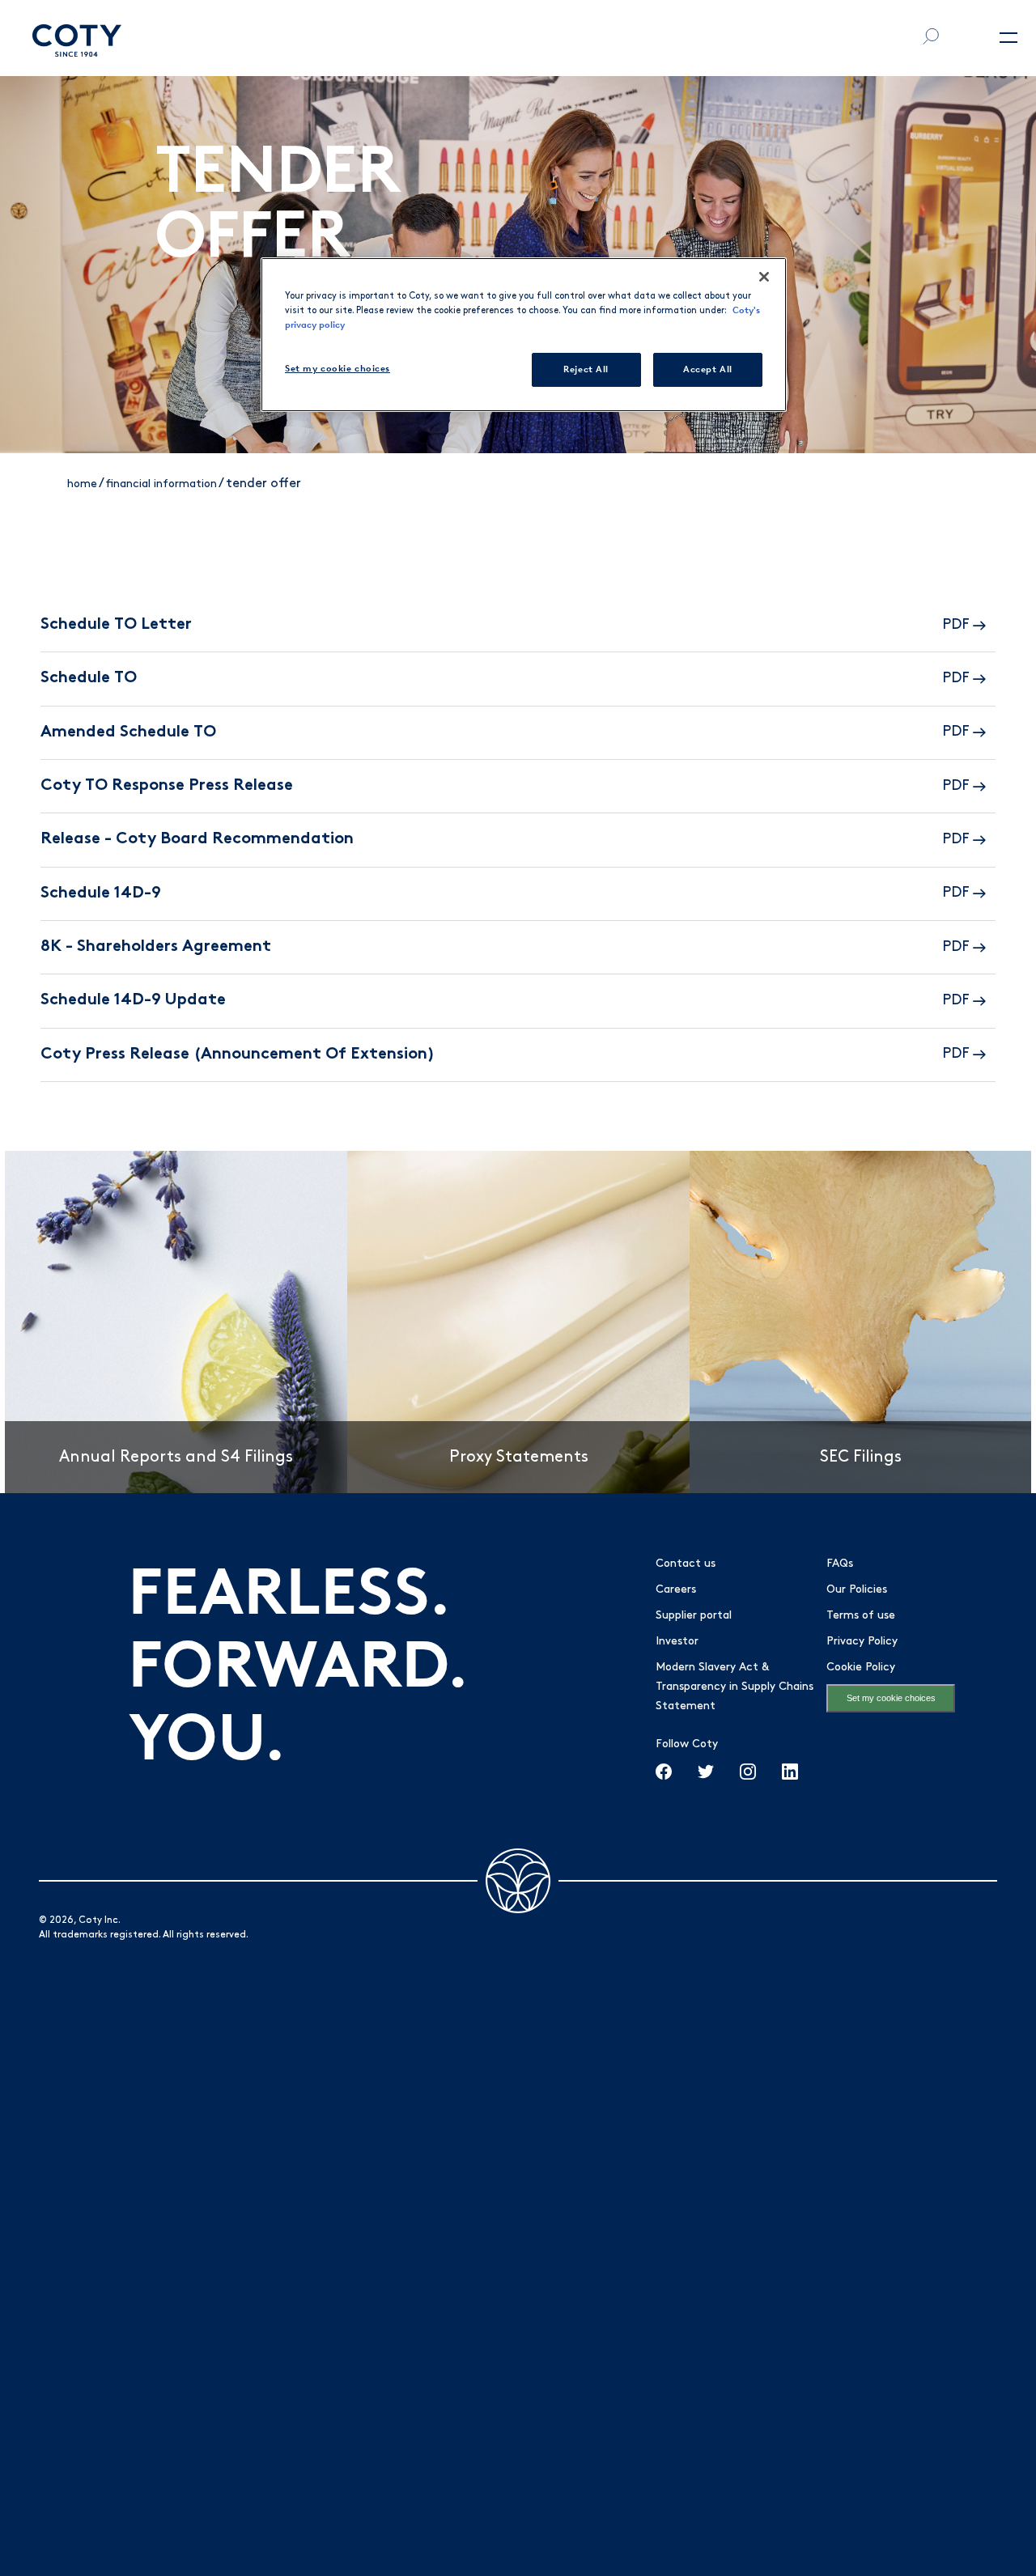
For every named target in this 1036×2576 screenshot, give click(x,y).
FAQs (840, 1564)
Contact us (686, 1564)
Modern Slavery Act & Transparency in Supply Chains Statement (735, 1687)
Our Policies (857, 1590)
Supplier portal (694, 1616)
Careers (676, 1590)
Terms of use (861, 1616)
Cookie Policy (861, 1668)
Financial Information (161, 484)
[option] (176, 1322)
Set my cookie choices (891, 1698)
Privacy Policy (862, 1642)
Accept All (708, 369)
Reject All (586, 369)
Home (82, 484)
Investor (677, 1642)
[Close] (764, 277)
